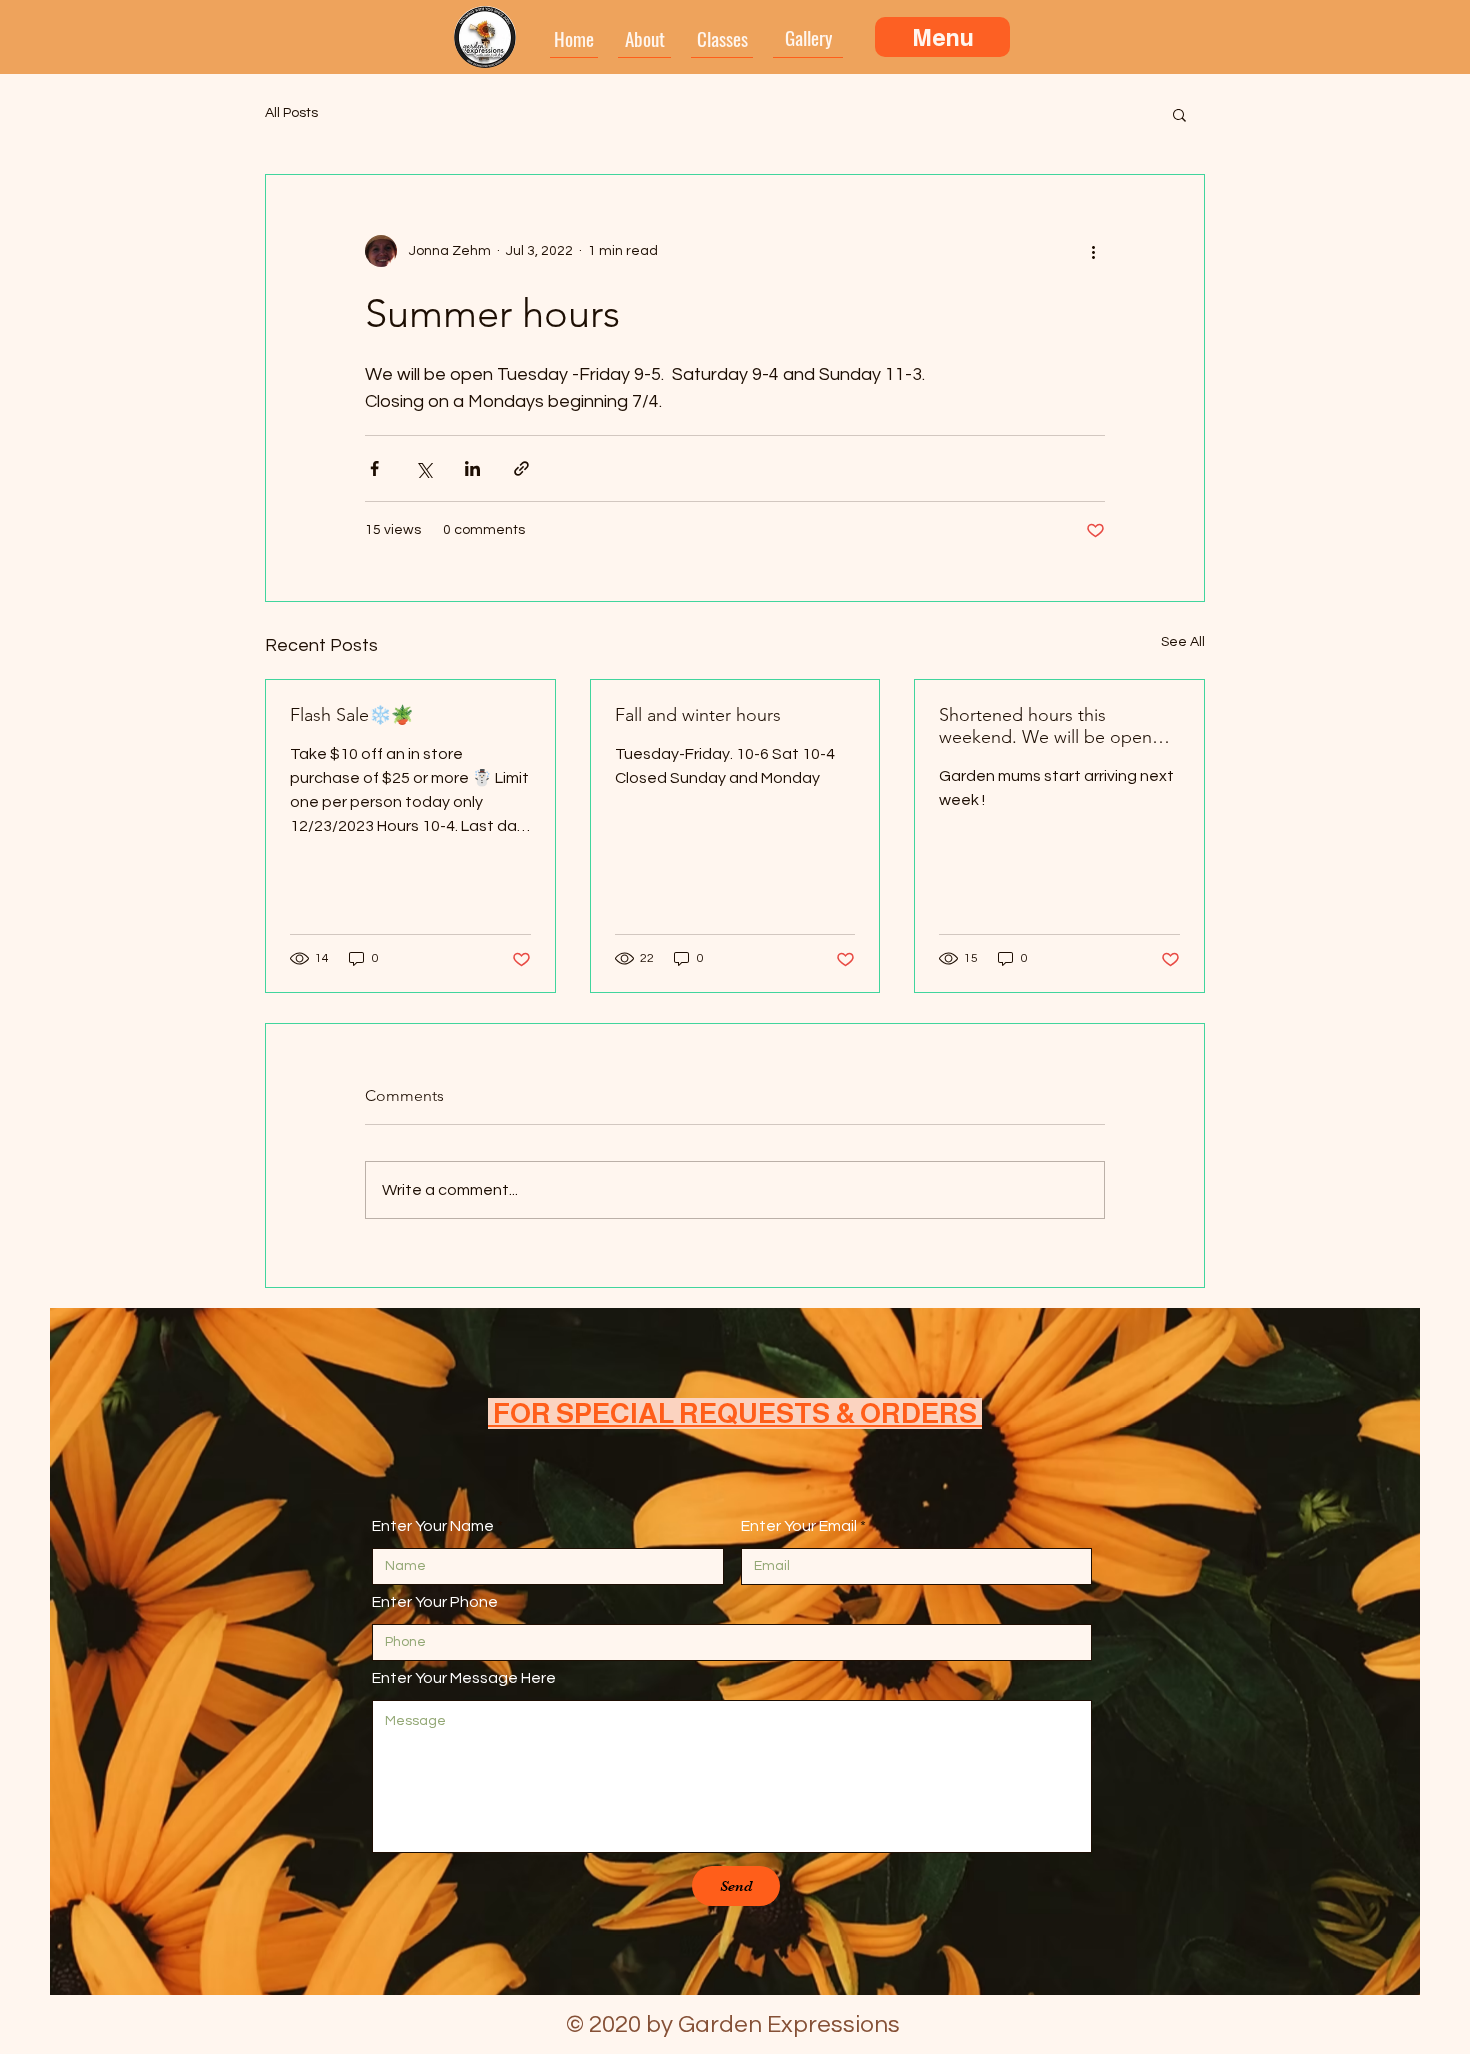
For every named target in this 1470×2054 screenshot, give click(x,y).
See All (1183, 642)
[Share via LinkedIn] (472, 468)
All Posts (291, 113)
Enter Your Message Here (464, 1678)
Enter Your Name (433, 1526)
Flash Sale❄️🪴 (351, 715)
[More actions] (1093, 251)
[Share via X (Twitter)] (423, 468)
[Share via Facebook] (374, 468)
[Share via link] (521, 468)
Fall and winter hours (698, 715)
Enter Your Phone (435, 1602)
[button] (1179, 114)
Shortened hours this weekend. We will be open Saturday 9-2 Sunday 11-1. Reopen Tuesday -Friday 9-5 (1049, 726)
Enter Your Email (799, 1526)
